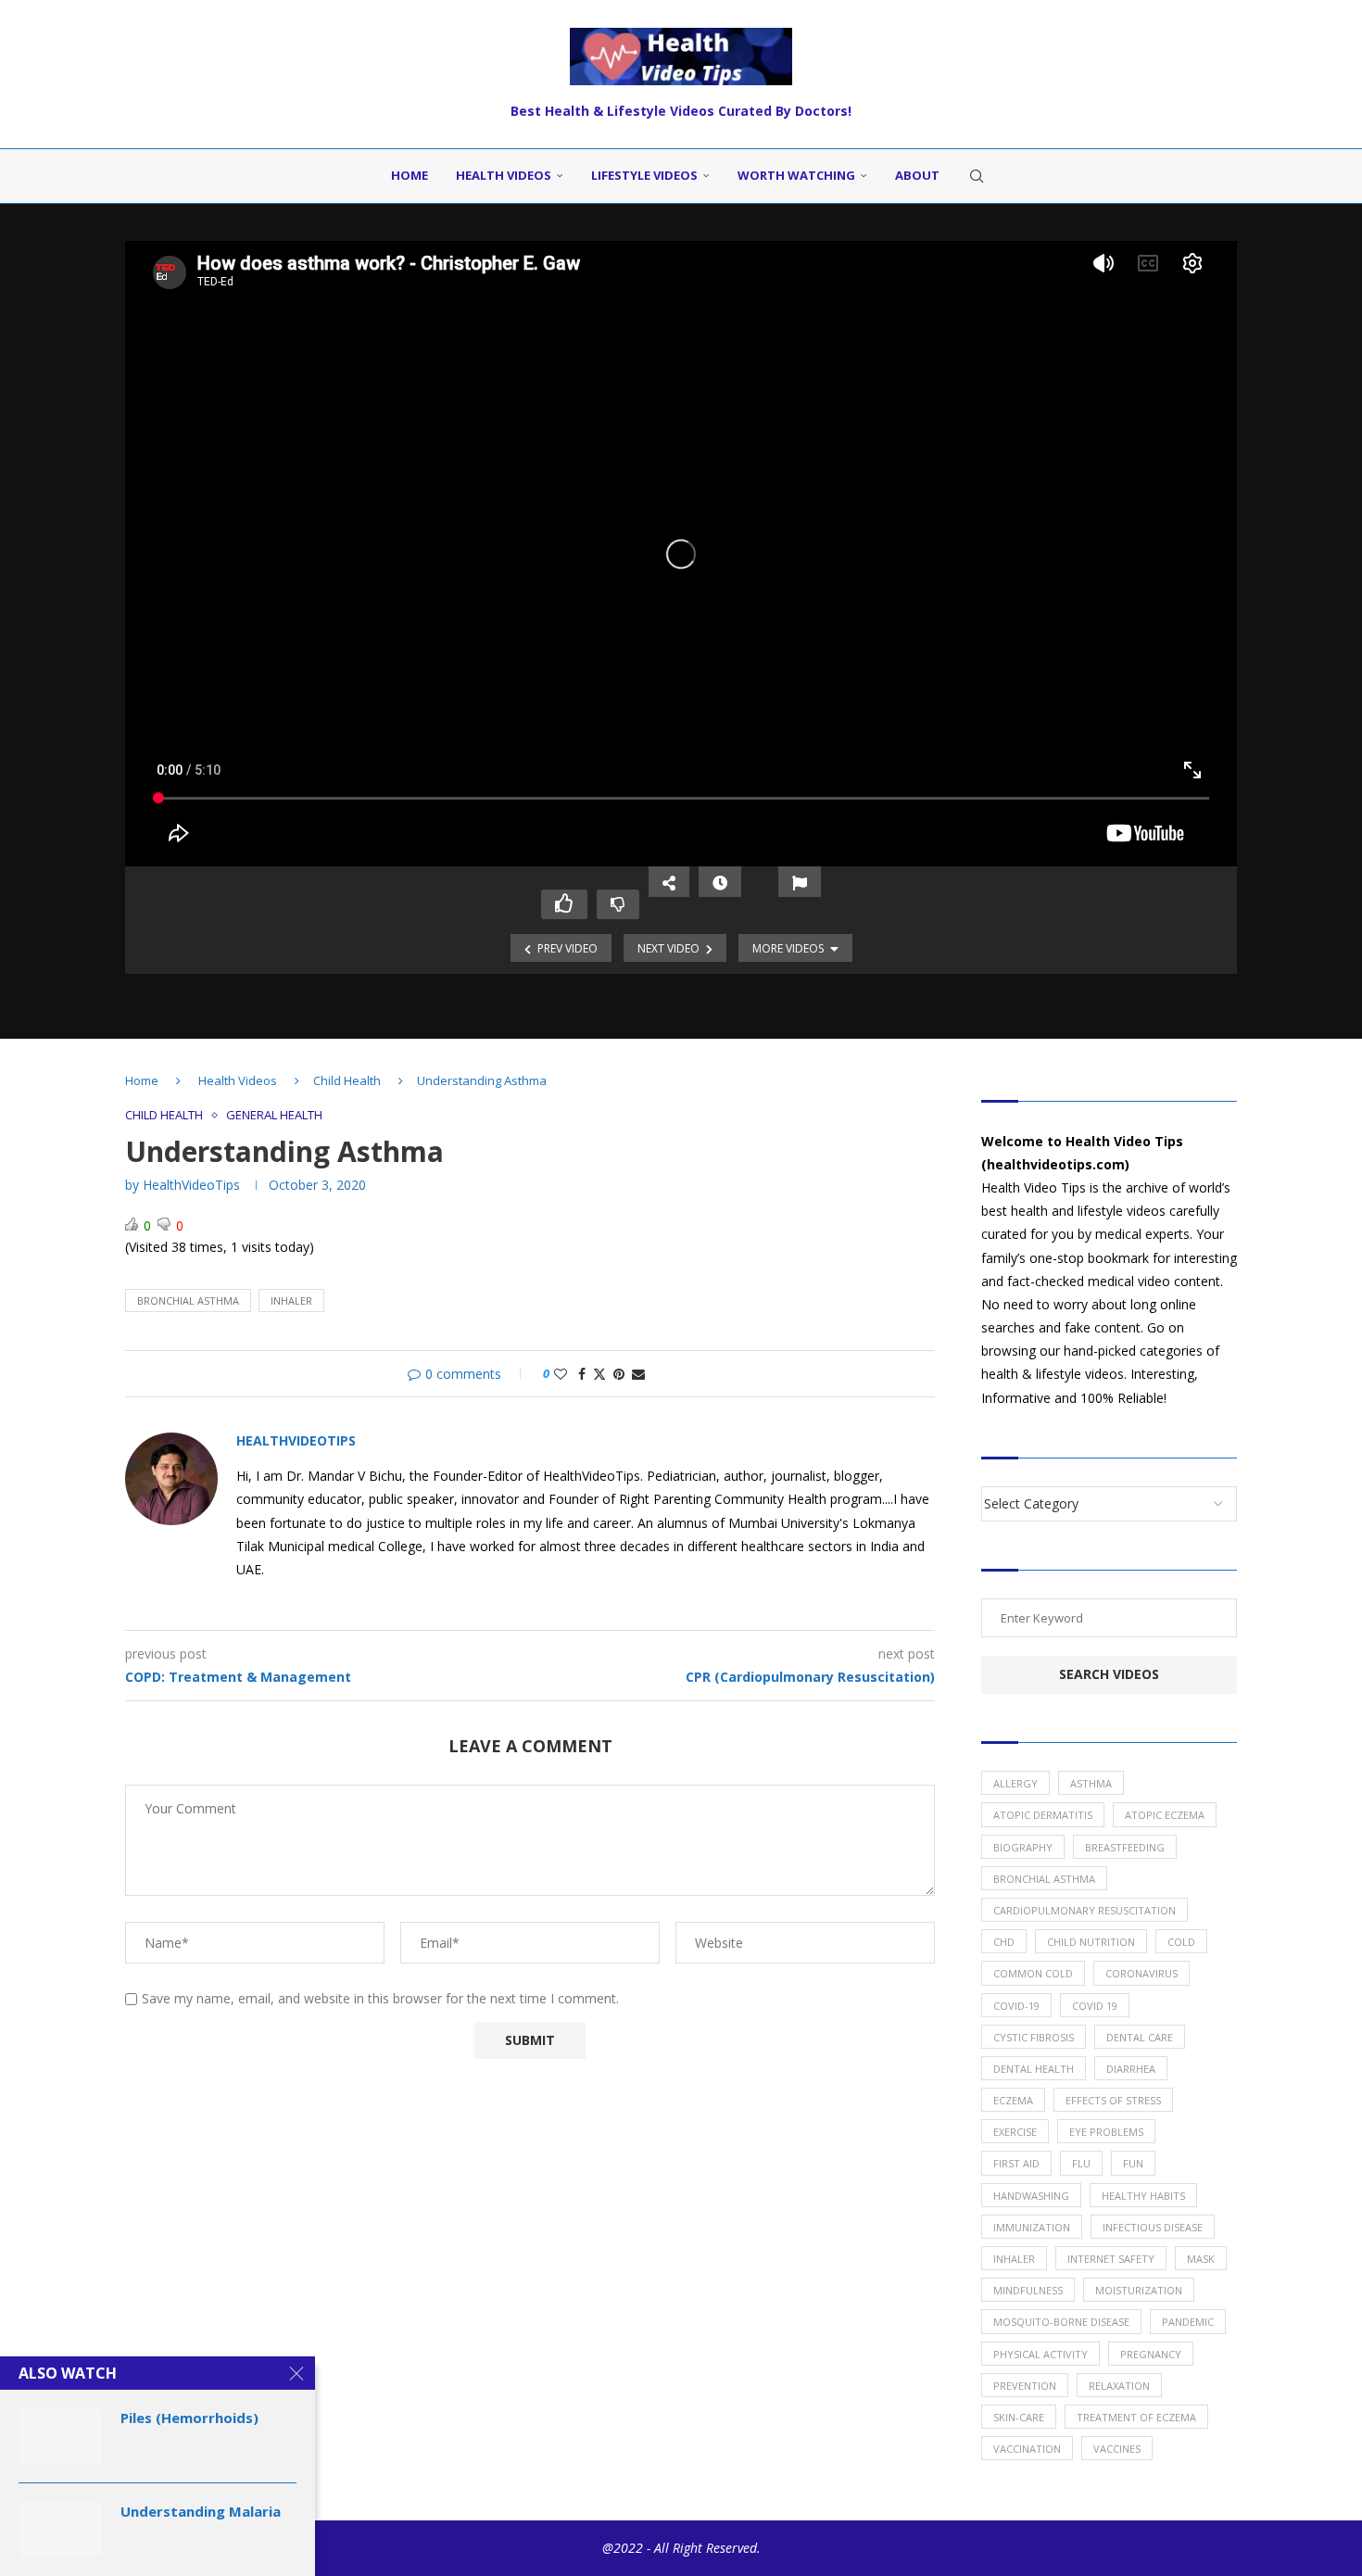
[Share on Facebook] (582, 1374)
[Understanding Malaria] (60, 2530)
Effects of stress (1113, 2100)
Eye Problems (1106, 2132)
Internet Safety (1111, 2259)
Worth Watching (796, 175)
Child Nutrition (1091, 1942)
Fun (1133, 2163)
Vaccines (1117, 2449)
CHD (1004, 1942)
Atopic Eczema (1165, 1815)
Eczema (1013, 2100)
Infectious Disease (1153, 2227)
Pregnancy (1151, 2354)
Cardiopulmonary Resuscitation (1085, 1910)
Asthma (1091, 1783)
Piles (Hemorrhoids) (189, 2418)
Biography (1023, 1847)
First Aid (1016, 2163)
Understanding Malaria (201, 2511)
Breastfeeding (1125, 1847)
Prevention (1025, 2386)
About (917, 175)
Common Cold (1033, 1973)
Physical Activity (1040, 2354)
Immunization (1032, 2227)
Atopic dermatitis (1043, 1815)
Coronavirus (1141, 1973)
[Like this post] (561, 1374)
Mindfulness (1028, 2290)
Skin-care (1019, 2417)
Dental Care (1140, 2037)
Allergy (1015, 1783)
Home (410, 175)
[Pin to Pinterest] (619, 1374)
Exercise (1015, 2132)
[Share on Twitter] (599, 1374)
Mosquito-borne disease (1061, 2322)
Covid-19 (1016, 2006)
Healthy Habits (1143, 2196)
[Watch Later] (720, 882)
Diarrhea (1131, 2069)
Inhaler (291, 1301)
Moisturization (1139, 2290)
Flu (1081, 2163)
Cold (1181, 1942)
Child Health (347, 1080)
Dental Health (1034, 2069)
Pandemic (1188, 2322)
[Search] (977, 176)
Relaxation (1119, 2386)
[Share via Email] (638, 1374)
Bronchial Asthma (188, 1301)
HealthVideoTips (191, 1185)
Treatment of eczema (1136, 2417)
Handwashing (1031, 2196)
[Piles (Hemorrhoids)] (60, 2436)
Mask (1201, 2259)
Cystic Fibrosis (1034, 2037)
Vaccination (1027, 2449)
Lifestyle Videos (644, 175)
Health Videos (504, 175)
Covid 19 (1095, 2006)
